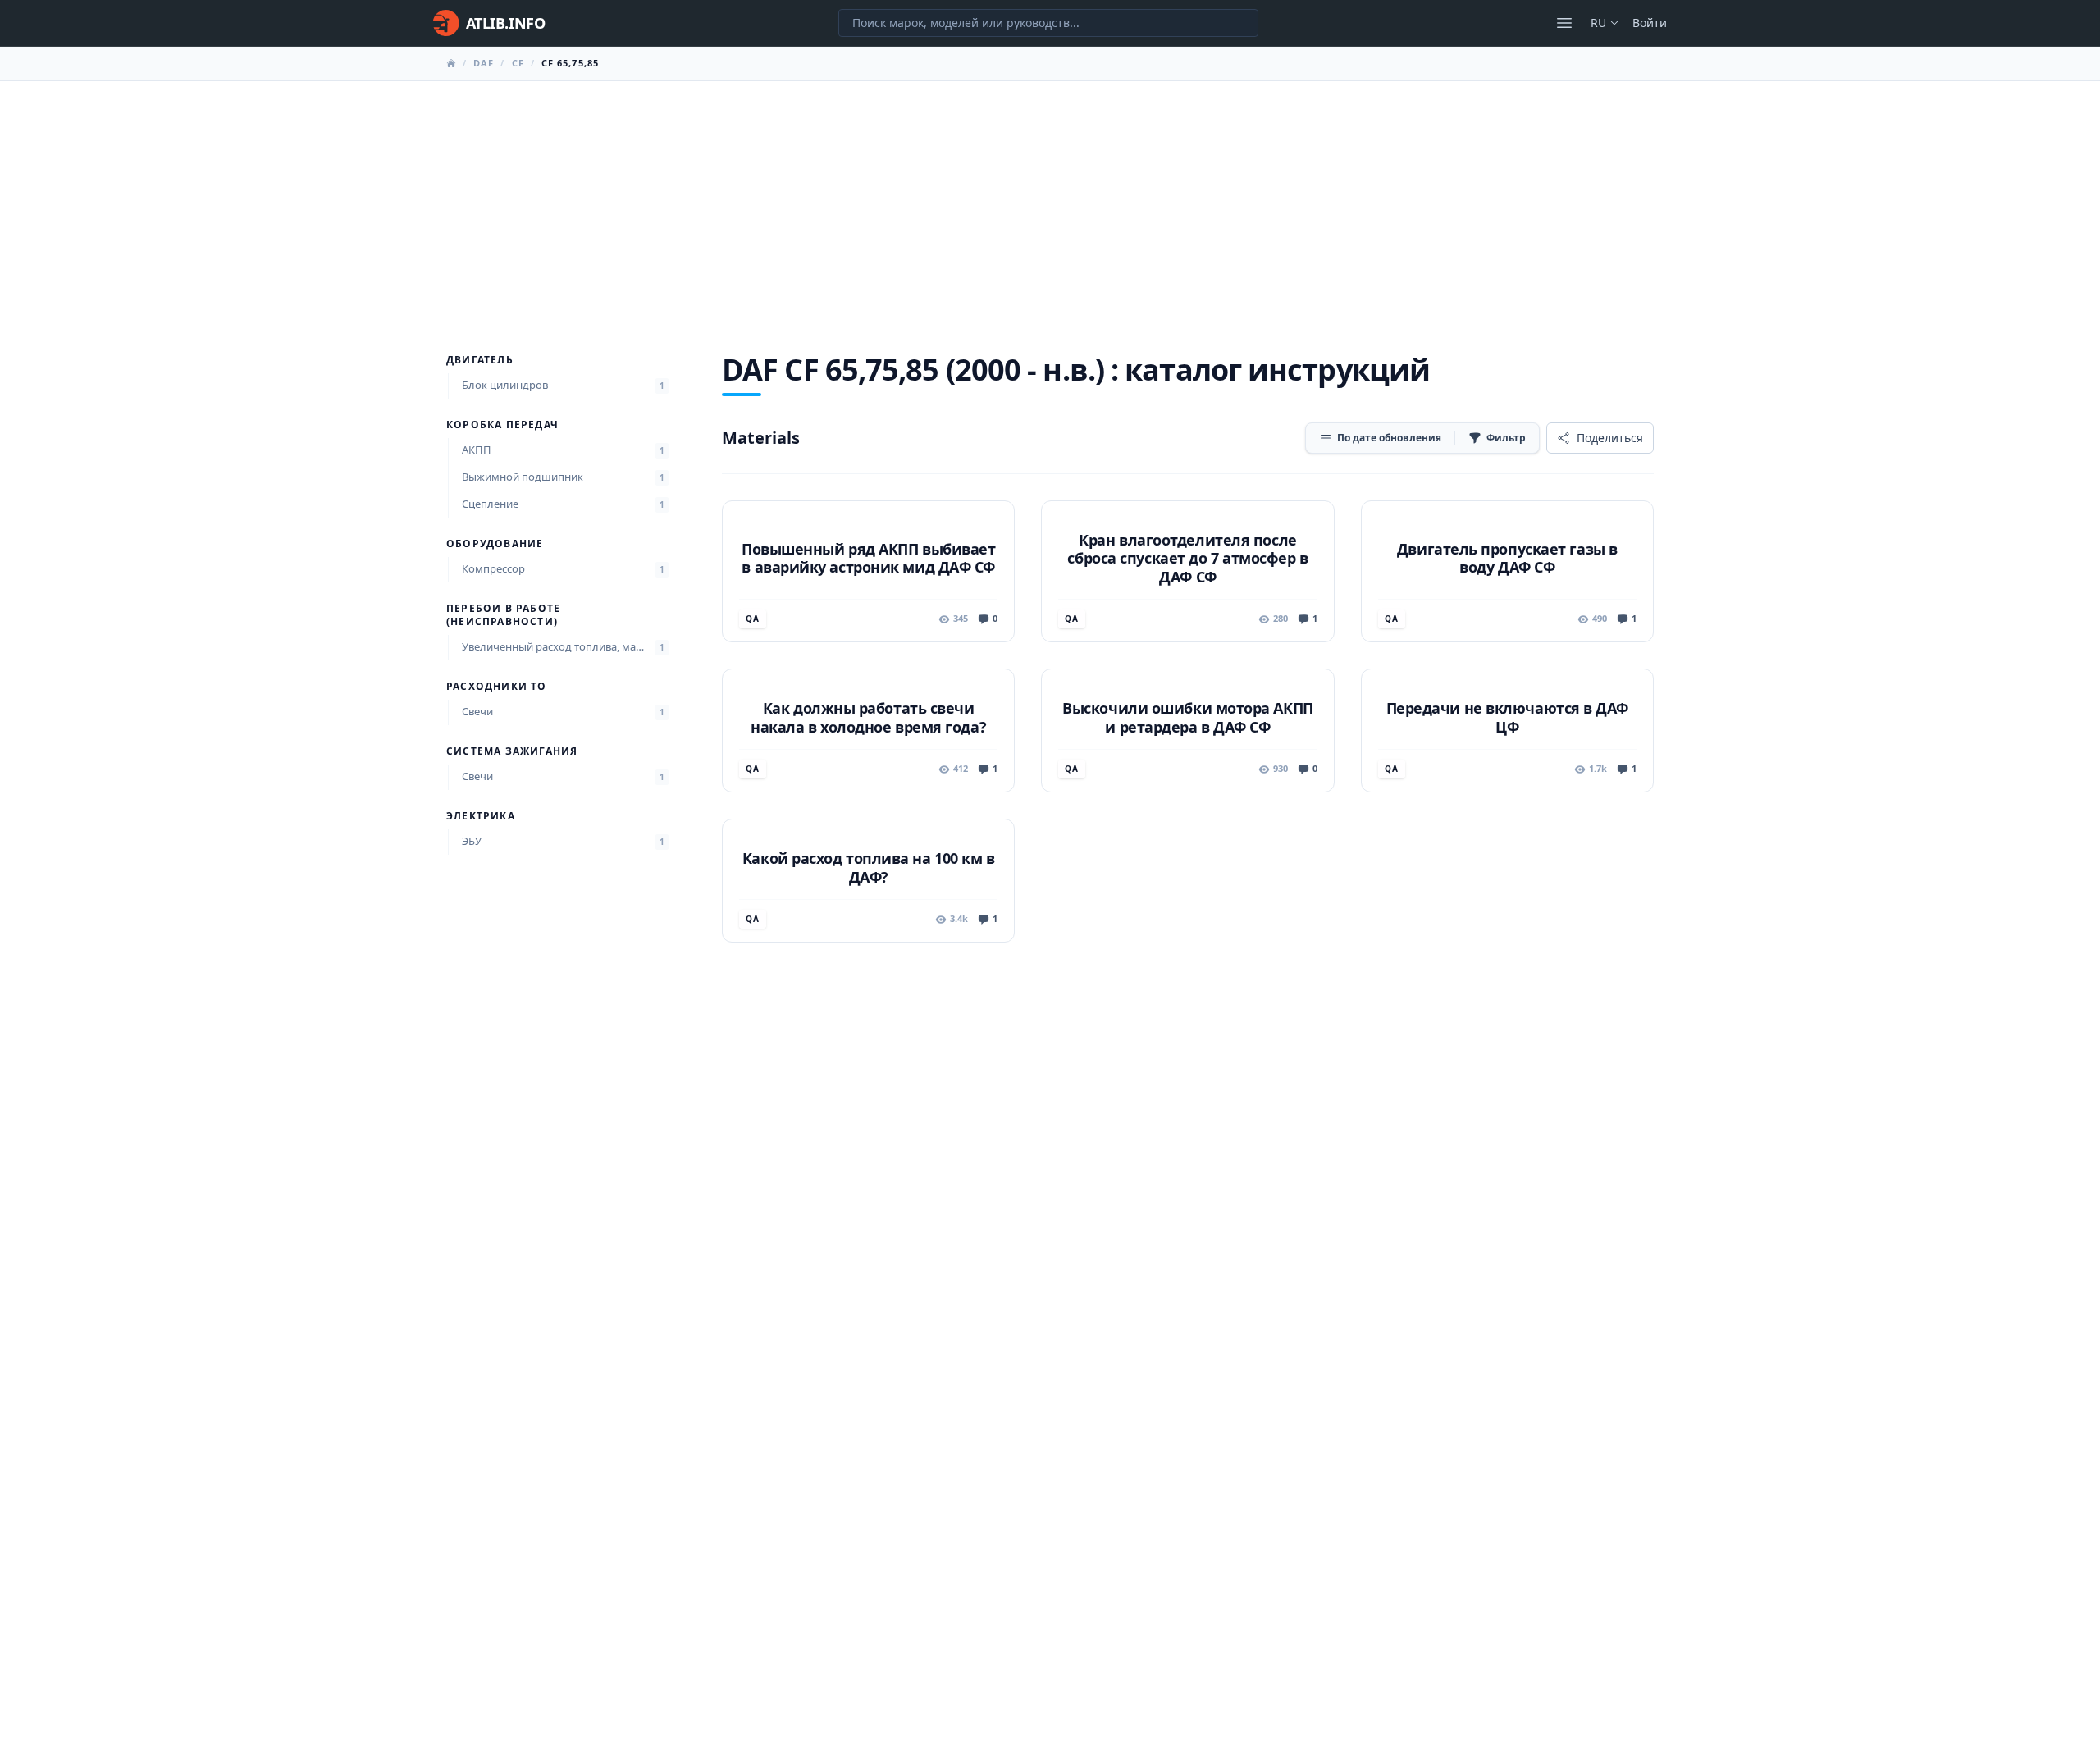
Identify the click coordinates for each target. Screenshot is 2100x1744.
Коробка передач (502, 425)
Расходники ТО (497, 687)
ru (1598, 23)
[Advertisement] (1050, 204)
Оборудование (495, 544)
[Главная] (451, 63)
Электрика (481, 816)
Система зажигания (512, 751)
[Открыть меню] (1564, 23)
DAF (484, 63)
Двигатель (480, 360)
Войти (1650, 23)
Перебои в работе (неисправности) (503, 615)
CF (518, 63)
